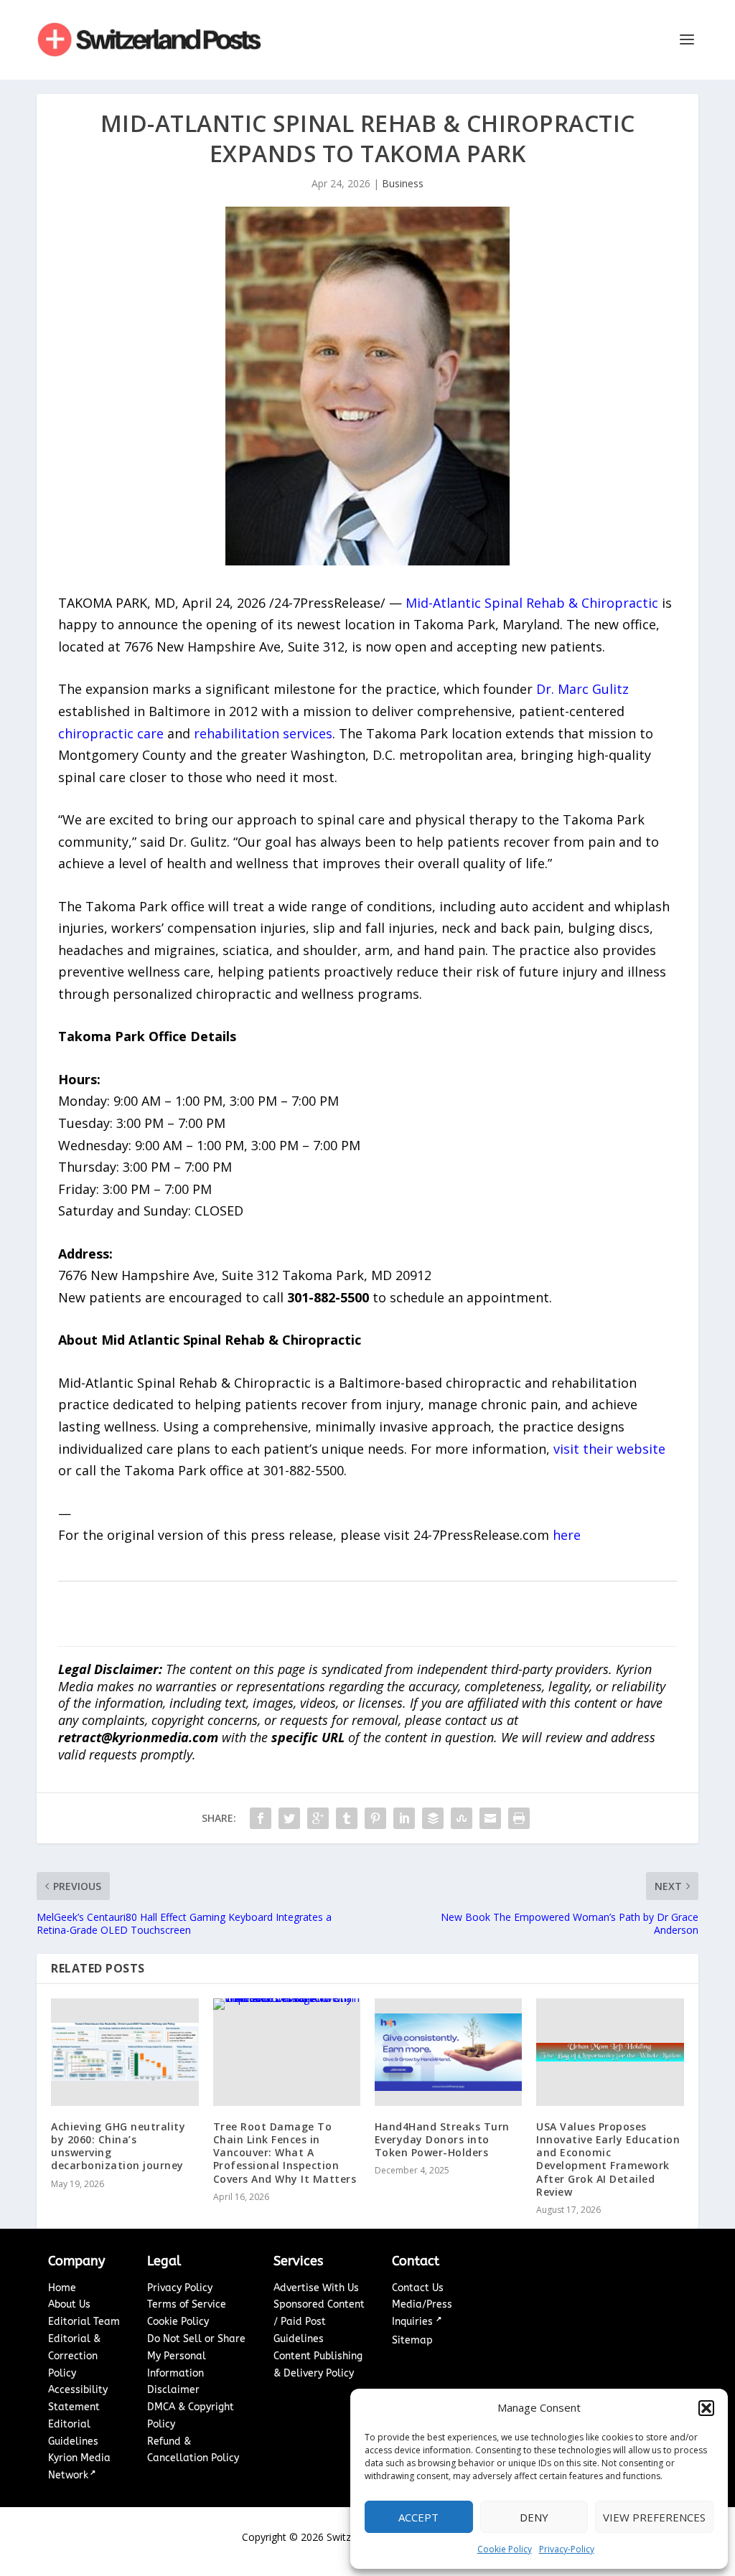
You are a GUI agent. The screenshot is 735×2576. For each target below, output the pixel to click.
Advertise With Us (316, 2288)
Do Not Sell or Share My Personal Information (196, 2356)
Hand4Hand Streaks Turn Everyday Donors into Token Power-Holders (442, 2139)
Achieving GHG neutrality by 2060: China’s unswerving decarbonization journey (118, 2146)
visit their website (609, 1449)
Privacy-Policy (567, 2549)
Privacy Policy (180, 2288)
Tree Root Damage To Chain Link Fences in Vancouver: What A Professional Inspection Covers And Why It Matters (285, 2153)
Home (62, 2288)
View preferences (654, 2517)
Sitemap (412, 2340)
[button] (706, 2408)
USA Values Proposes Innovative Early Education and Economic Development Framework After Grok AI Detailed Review (608, 2159)
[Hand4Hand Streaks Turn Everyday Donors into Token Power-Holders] (448, 2052)
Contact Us (418, 2288)
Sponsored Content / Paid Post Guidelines (319, 2322)
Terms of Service (187, 2304)
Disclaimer (173, 2390)
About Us (69, 2304)
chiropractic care (111, 733)
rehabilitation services (263, 733)
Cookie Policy (505, 2549)
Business (403, 183)
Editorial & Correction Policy (74, 2356)
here (567, 1535)
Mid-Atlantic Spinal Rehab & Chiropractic (532, 603)
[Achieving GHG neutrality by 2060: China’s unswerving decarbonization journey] (125, 2052)
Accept (418, 2517)
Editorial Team (84, 2322)
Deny (534, 2517)
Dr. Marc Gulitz (582, 689)
